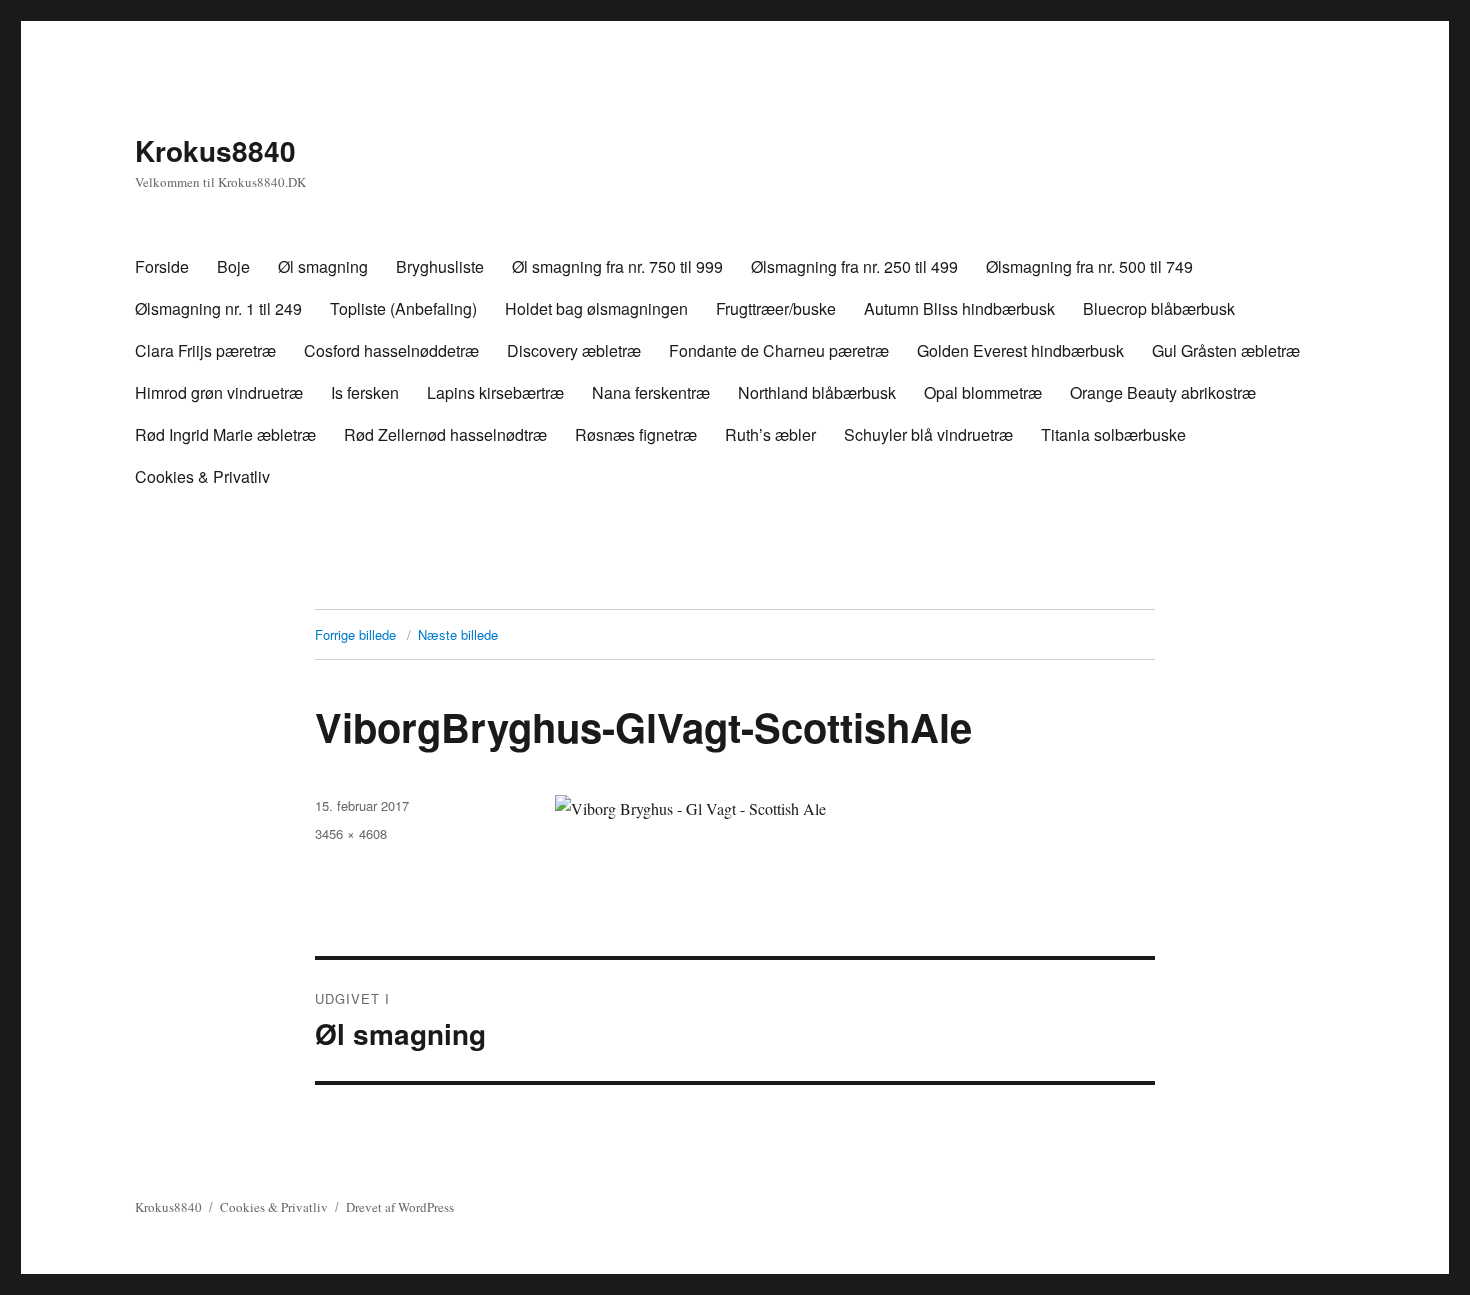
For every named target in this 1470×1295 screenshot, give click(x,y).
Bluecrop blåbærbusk (1159, 308)
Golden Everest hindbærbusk (1020, 350)
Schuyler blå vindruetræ (928, 434)
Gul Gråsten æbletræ (1226, 350)
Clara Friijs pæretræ (205, 350)
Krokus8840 (215, 150)
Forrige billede (355, 634)
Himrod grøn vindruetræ (219, 392)
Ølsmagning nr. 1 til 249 (218, 308)
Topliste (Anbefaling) (403, 308)
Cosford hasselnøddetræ (391, 350)
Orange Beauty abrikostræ (1163, 392)
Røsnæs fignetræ (636, 434)
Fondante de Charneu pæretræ (779, 350)
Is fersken (365, 392)
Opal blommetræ (983, 392)
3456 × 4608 (351, 833)
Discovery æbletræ (574, 350)
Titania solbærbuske (1113, 434)
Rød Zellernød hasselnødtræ (445, 434)
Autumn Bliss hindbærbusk (959, 308)
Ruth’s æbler (770, 434)
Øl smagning (323, 266)
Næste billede (458, 634)
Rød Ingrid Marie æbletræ (225, 434)
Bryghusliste (440, 266)
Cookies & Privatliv (202, 476)
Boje (233, 266)
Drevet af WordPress (400, 1207)
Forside (162, 266)
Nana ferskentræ (651, 392)
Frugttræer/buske (776, 308)
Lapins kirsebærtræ (495, 392)
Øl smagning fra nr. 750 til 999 (617, 266)
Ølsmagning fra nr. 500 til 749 (1089, 266)
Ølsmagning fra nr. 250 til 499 (854, 266)
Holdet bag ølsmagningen (596, 308)
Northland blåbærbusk (817, 392)
